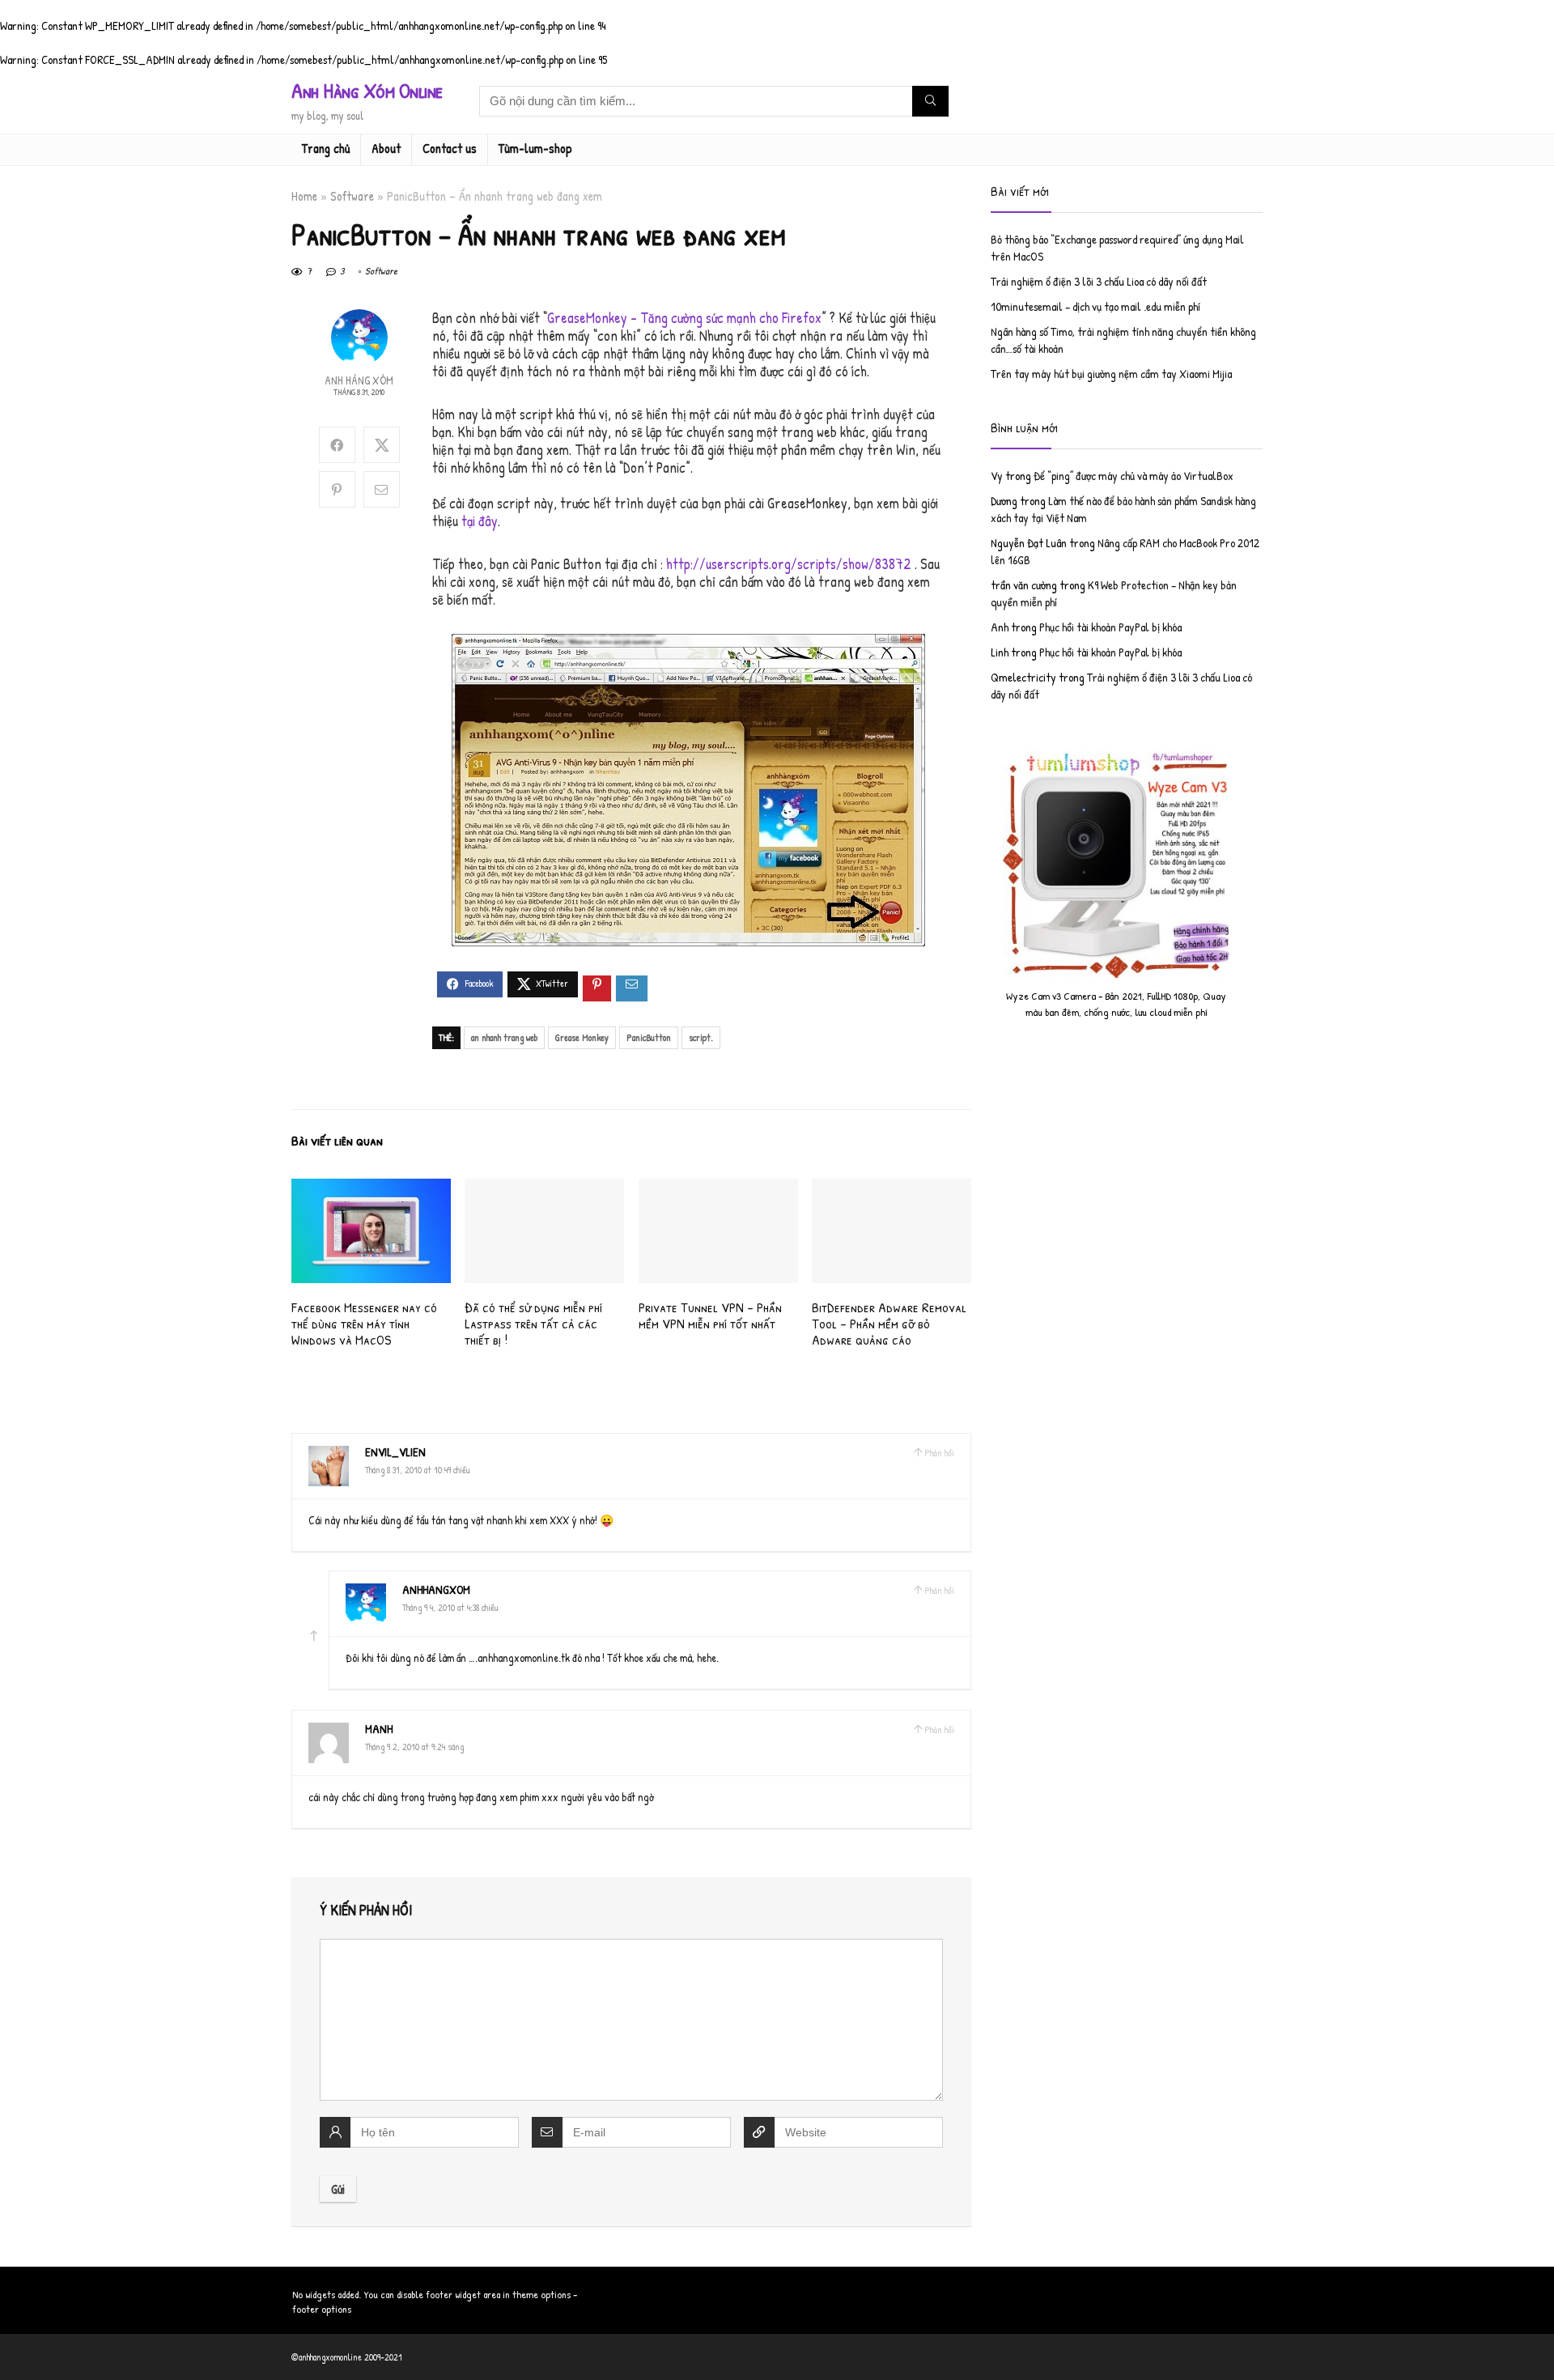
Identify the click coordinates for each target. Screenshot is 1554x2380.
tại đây (480, 521)
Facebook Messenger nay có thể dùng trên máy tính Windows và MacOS (364, 1323)
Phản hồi (939, 1453)
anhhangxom (436, 1589)
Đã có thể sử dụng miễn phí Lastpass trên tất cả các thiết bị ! (533, 1323)
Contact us (450, 148)
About (386, 148)
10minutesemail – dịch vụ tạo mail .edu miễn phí (1095, 306)
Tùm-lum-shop (535, 148)
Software (352, 196)
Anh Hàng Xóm (359, 380)
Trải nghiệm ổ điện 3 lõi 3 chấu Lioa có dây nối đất (1099, 281)
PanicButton (649, 1037)
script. (701, 1037)
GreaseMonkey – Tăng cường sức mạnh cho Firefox (684, 318)
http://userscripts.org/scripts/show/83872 (789, 564)
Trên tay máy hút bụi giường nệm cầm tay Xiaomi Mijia (1111, 374)
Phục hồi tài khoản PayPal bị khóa (1110, 627)
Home (304, 196)
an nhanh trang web (504, 1037)
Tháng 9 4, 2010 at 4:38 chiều (450, 1607)
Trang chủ (326, 148)
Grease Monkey (582, 1037)
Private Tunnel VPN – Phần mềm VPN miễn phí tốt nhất (710, 1315)
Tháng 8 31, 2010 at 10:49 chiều (418, 1470)
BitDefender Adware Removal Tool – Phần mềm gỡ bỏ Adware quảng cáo (889, 1323)
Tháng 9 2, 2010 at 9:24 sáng (414, 1747)
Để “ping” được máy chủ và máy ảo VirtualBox (1134, 476)
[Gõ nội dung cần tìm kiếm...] (930, 101)
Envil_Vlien (395, 1452)
